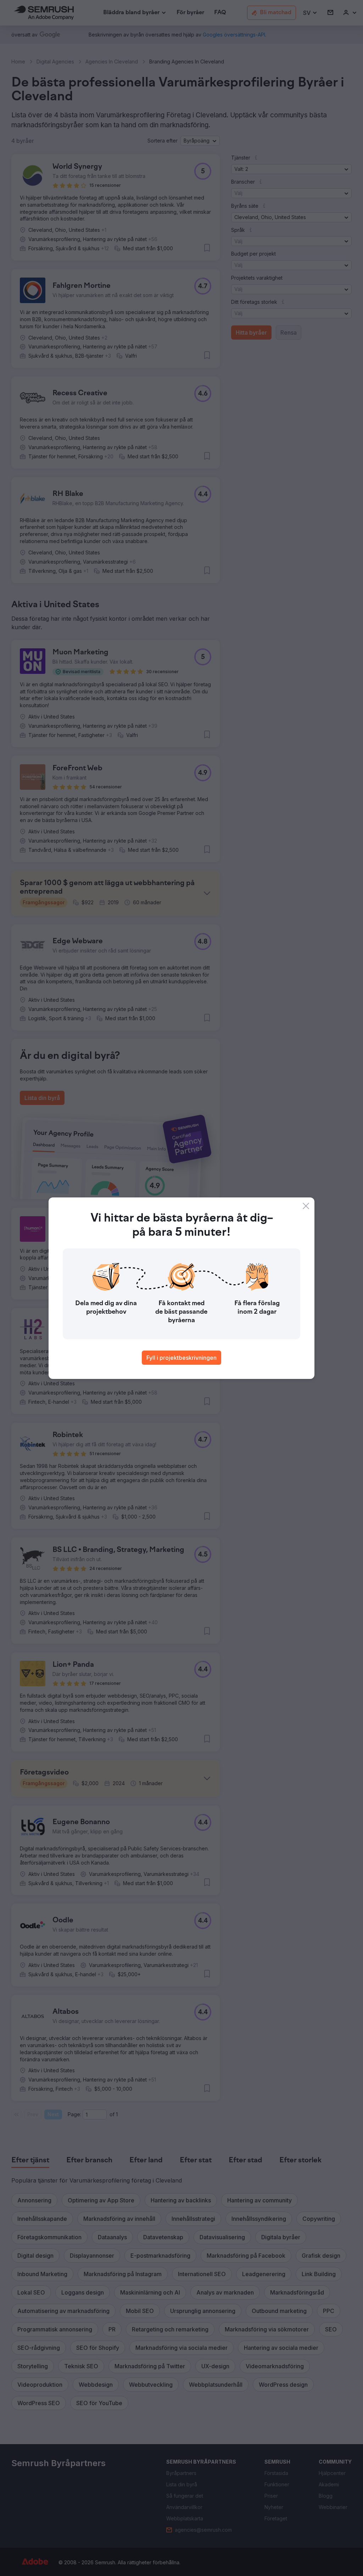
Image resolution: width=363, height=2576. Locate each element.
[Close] (306, 1206)
